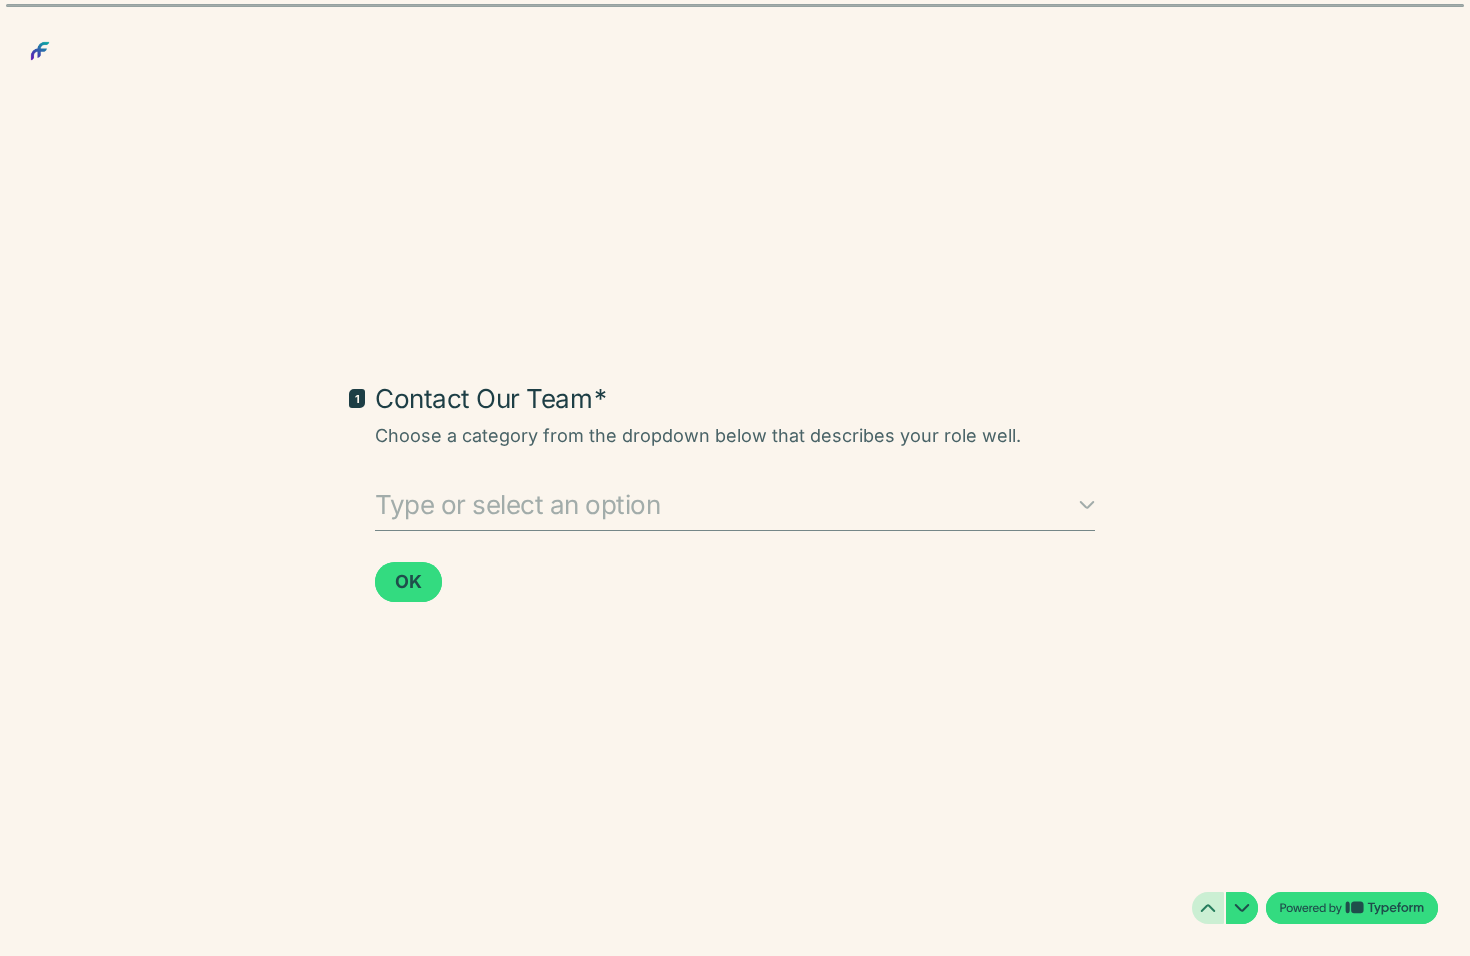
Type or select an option (517, 504)
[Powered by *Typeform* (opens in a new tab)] (1352, 908)
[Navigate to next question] (1242, 908)
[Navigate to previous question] (1208, 908)
